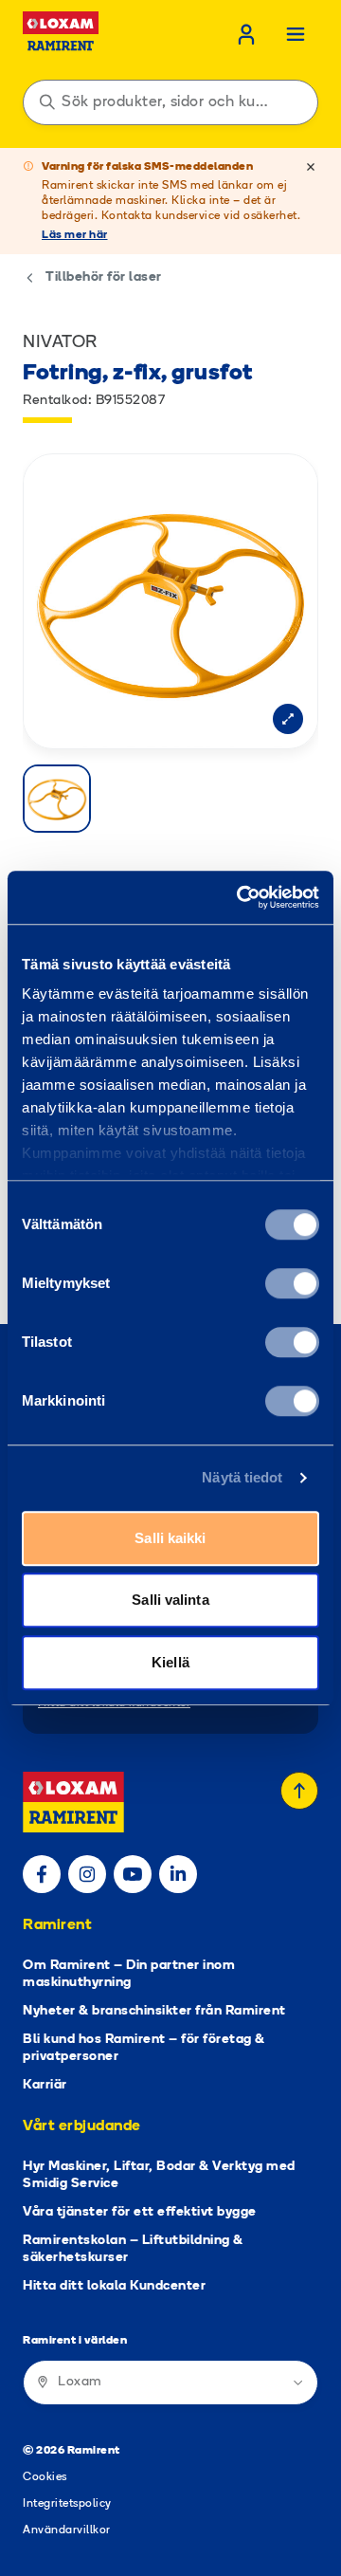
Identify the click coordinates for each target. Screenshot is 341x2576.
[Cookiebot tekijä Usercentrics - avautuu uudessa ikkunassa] (241, 897)
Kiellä (170, 1662)
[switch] (292, 1283)
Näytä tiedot (242, 1477)
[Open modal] (288, 719)
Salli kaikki (170, 1538)
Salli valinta (170, 1600)
